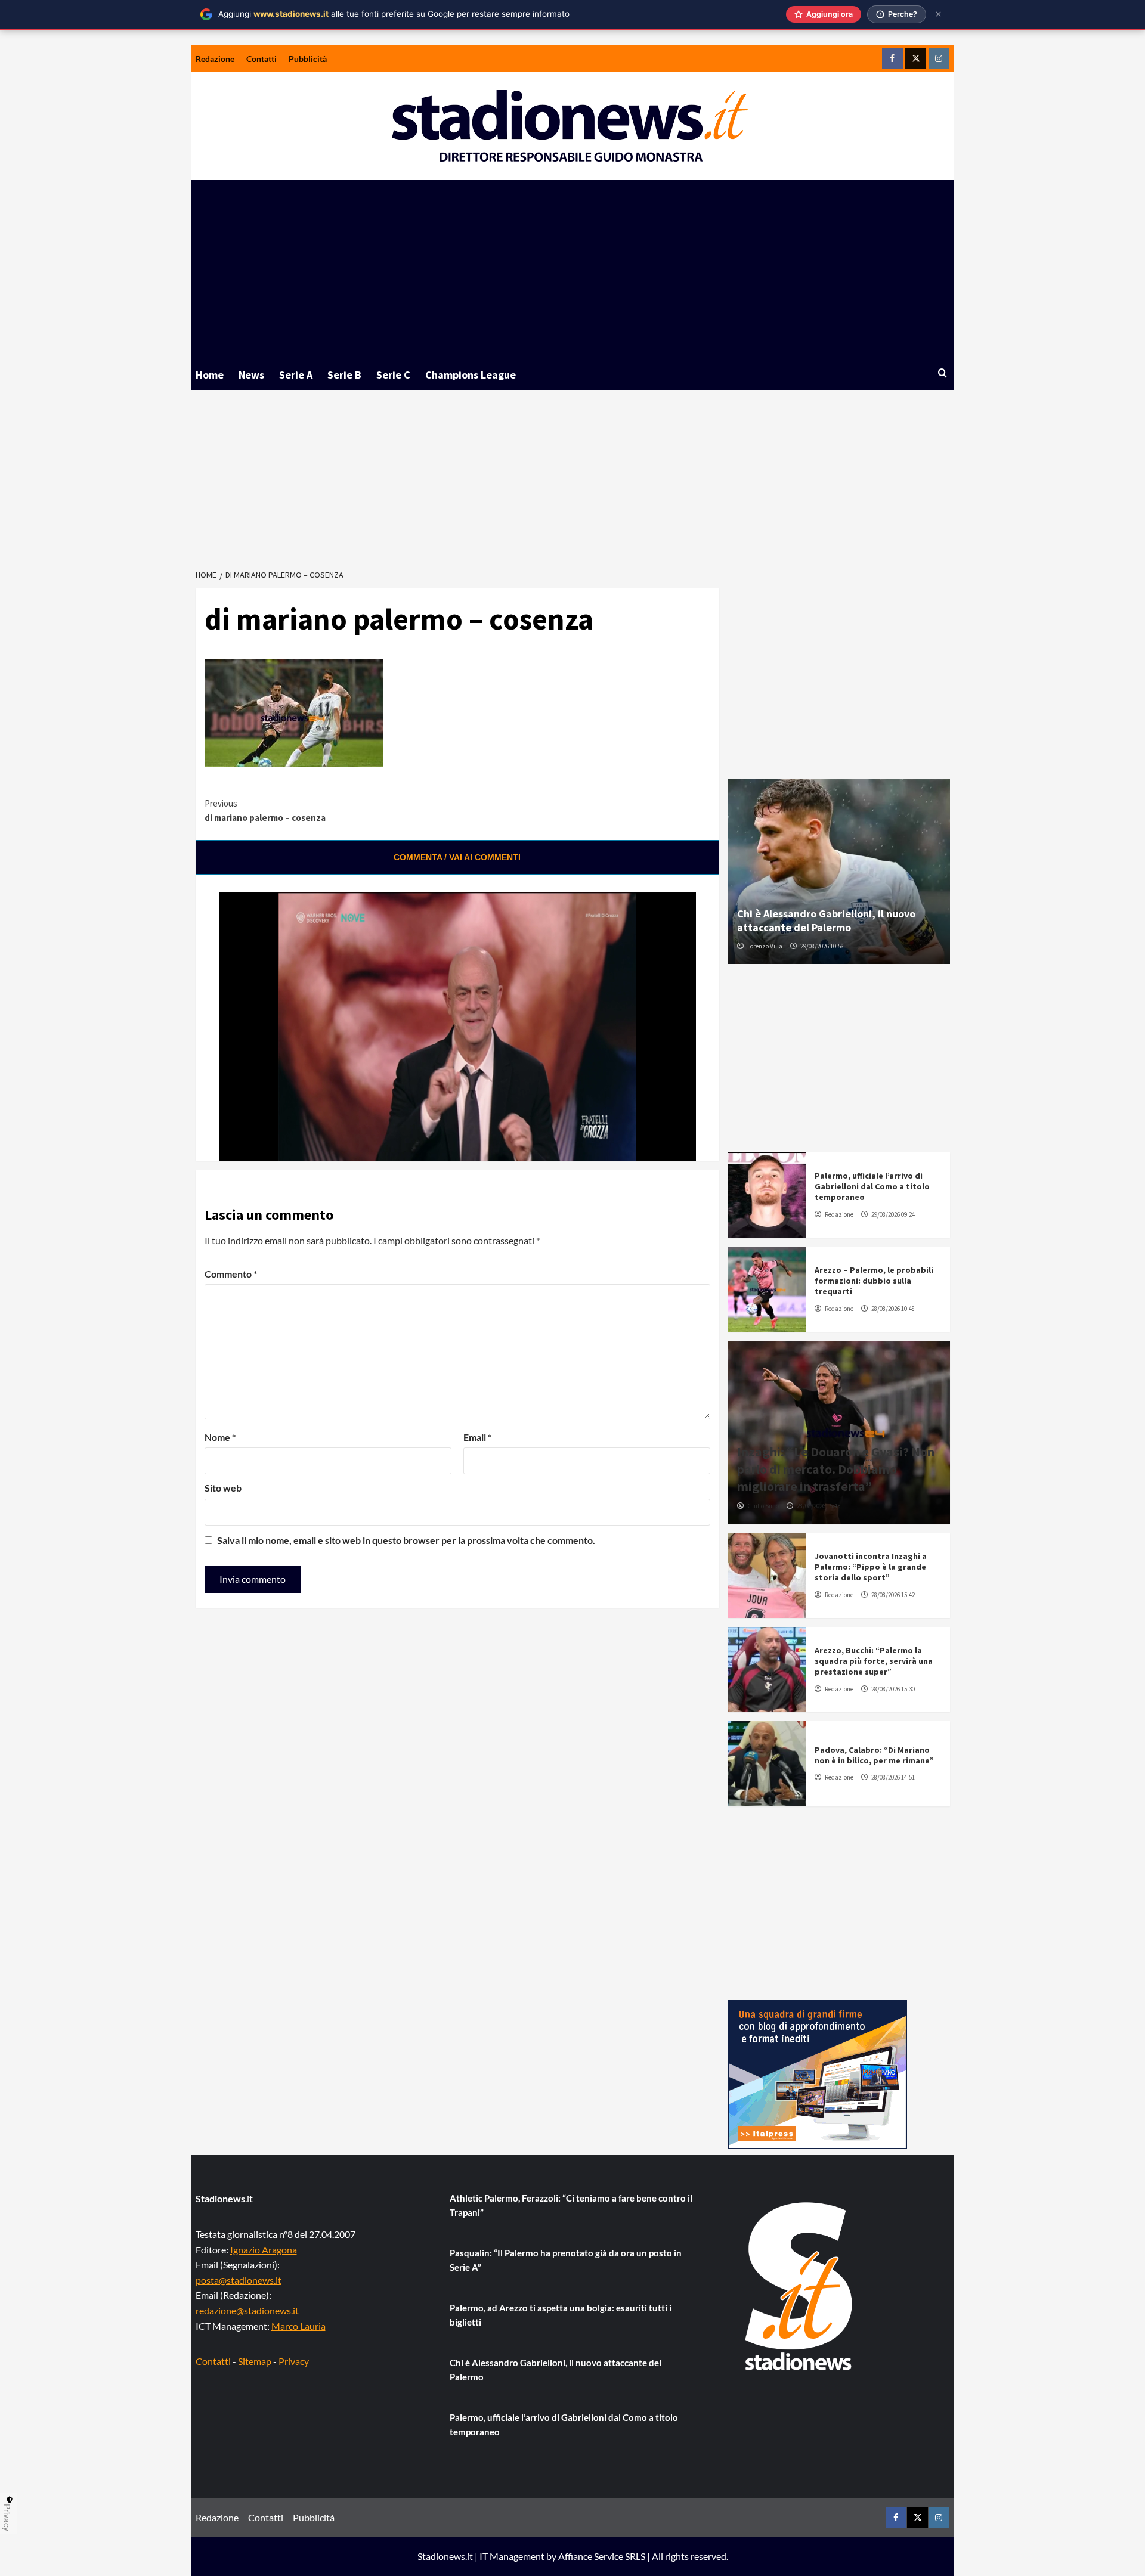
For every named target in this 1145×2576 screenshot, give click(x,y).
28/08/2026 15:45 (818, 1506)
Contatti (262, 59)
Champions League (471, 375)
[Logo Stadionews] (800, 2286)
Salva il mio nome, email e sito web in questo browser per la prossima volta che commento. (406, 1540)
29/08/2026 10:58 (822, 946)
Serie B (344, 375)
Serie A (296, 375)
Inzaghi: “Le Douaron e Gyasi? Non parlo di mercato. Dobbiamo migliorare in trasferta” (836, 1469)
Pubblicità (308, 59)
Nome (220, 1437)
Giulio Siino (763, 1506)
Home (210, 375)
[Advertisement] (572, 269)
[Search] (943, 373)
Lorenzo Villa (765, 946)
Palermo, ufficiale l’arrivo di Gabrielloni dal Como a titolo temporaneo (872, 1186)
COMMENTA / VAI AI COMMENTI (457, 857)
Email (477, 1437)
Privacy (294, 2361)
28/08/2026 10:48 (893, 1309)
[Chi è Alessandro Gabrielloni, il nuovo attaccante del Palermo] (839, 872)
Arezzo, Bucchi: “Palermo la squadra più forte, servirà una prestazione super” (874, 1661)
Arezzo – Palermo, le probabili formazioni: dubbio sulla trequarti (874, 1281)
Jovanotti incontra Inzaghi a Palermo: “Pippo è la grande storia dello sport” (871, 1567)
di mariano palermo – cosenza (265, 810)
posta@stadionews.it (239, 2280)
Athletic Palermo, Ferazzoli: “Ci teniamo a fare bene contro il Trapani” (571, 2205)
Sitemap (255, 2361)
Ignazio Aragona (264, 2250)
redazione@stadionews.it (247, 2310)
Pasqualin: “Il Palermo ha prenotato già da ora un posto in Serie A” (566, 2260)
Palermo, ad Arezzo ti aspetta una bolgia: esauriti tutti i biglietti (561, 2315)
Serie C (393, 375)
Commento (231, 1274)
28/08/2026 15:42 (893, 1595)
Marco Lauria (298, 2326)
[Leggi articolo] (767, 1195)
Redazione (215, 59)
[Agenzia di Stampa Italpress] (818, 2073)
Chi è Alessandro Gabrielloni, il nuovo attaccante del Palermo (826, 920)
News (251, 375)
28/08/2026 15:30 (893, 1689)
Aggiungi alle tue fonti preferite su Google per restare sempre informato (394, 14)
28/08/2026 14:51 (893, 1777)
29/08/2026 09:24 (893, 1214)
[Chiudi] (938, 14)
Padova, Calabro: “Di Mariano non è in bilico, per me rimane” (874, 1755)
